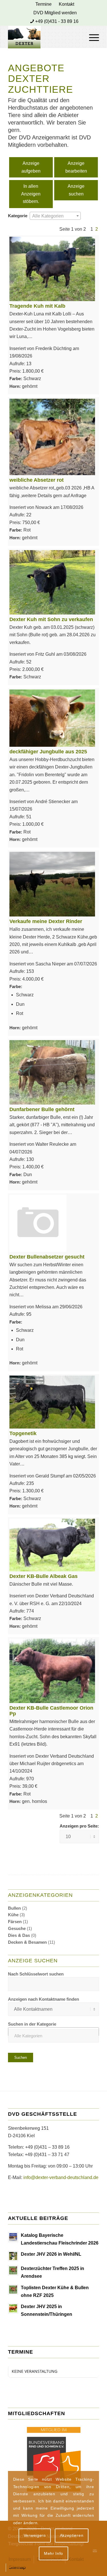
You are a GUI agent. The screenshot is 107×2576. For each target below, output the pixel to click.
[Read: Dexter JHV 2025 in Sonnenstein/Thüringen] (13, 2308)
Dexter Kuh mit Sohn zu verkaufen (51, 619)
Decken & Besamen (27, 1942)
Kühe (13, 1915)
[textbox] (55, 216)
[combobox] (55, 216)
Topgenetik (23, 1433)
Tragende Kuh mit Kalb (37, 306)
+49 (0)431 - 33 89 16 (57, 21)
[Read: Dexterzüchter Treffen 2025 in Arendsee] (13, 2270)
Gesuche (17, 1928)
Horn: (15, 386)
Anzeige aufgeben (31, 167)
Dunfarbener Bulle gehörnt (42, 1109)
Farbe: (16, 379)
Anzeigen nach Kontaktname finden (44, 1999)
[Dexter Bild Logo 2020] (44, 37)
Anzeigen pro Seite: (79, 1826)
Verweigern (35, 2535)
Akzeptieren (72, 2535)
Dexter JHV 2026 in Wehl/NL (51, 2254)
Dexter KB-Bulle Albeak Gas (44, 1576)
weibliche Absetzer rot (37, 480)
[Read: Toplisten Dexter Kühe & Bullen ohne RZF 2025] (13, 2289)
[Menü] (91, 37)
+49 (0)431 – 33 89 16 (47, 2147)
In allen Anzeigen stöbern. (31, 194)
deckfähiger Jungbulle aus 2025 (48, 752)
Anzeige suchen (76, 190)
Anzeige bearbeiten (76, 167)
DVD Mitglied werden (55, 13)
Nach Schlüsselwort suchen (36, 1974)
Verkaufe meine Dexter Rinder (46, 921)
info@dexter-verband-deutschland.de (61, 2177)
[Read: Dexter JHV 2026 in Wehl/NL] (13, 2256)
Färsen (15, 1922)
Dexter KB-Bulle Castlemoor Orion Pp (51, 1711)
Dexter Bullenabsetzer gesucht (47, 1257)
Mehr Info (53, 2553)
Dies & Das (19, 1935)
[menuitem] (44, 4)
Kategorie (18, 216)
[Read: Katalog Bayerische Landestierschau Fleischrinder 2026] (13, 2237)
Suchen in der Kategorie (32, 2024)
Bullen (14, 1908)
